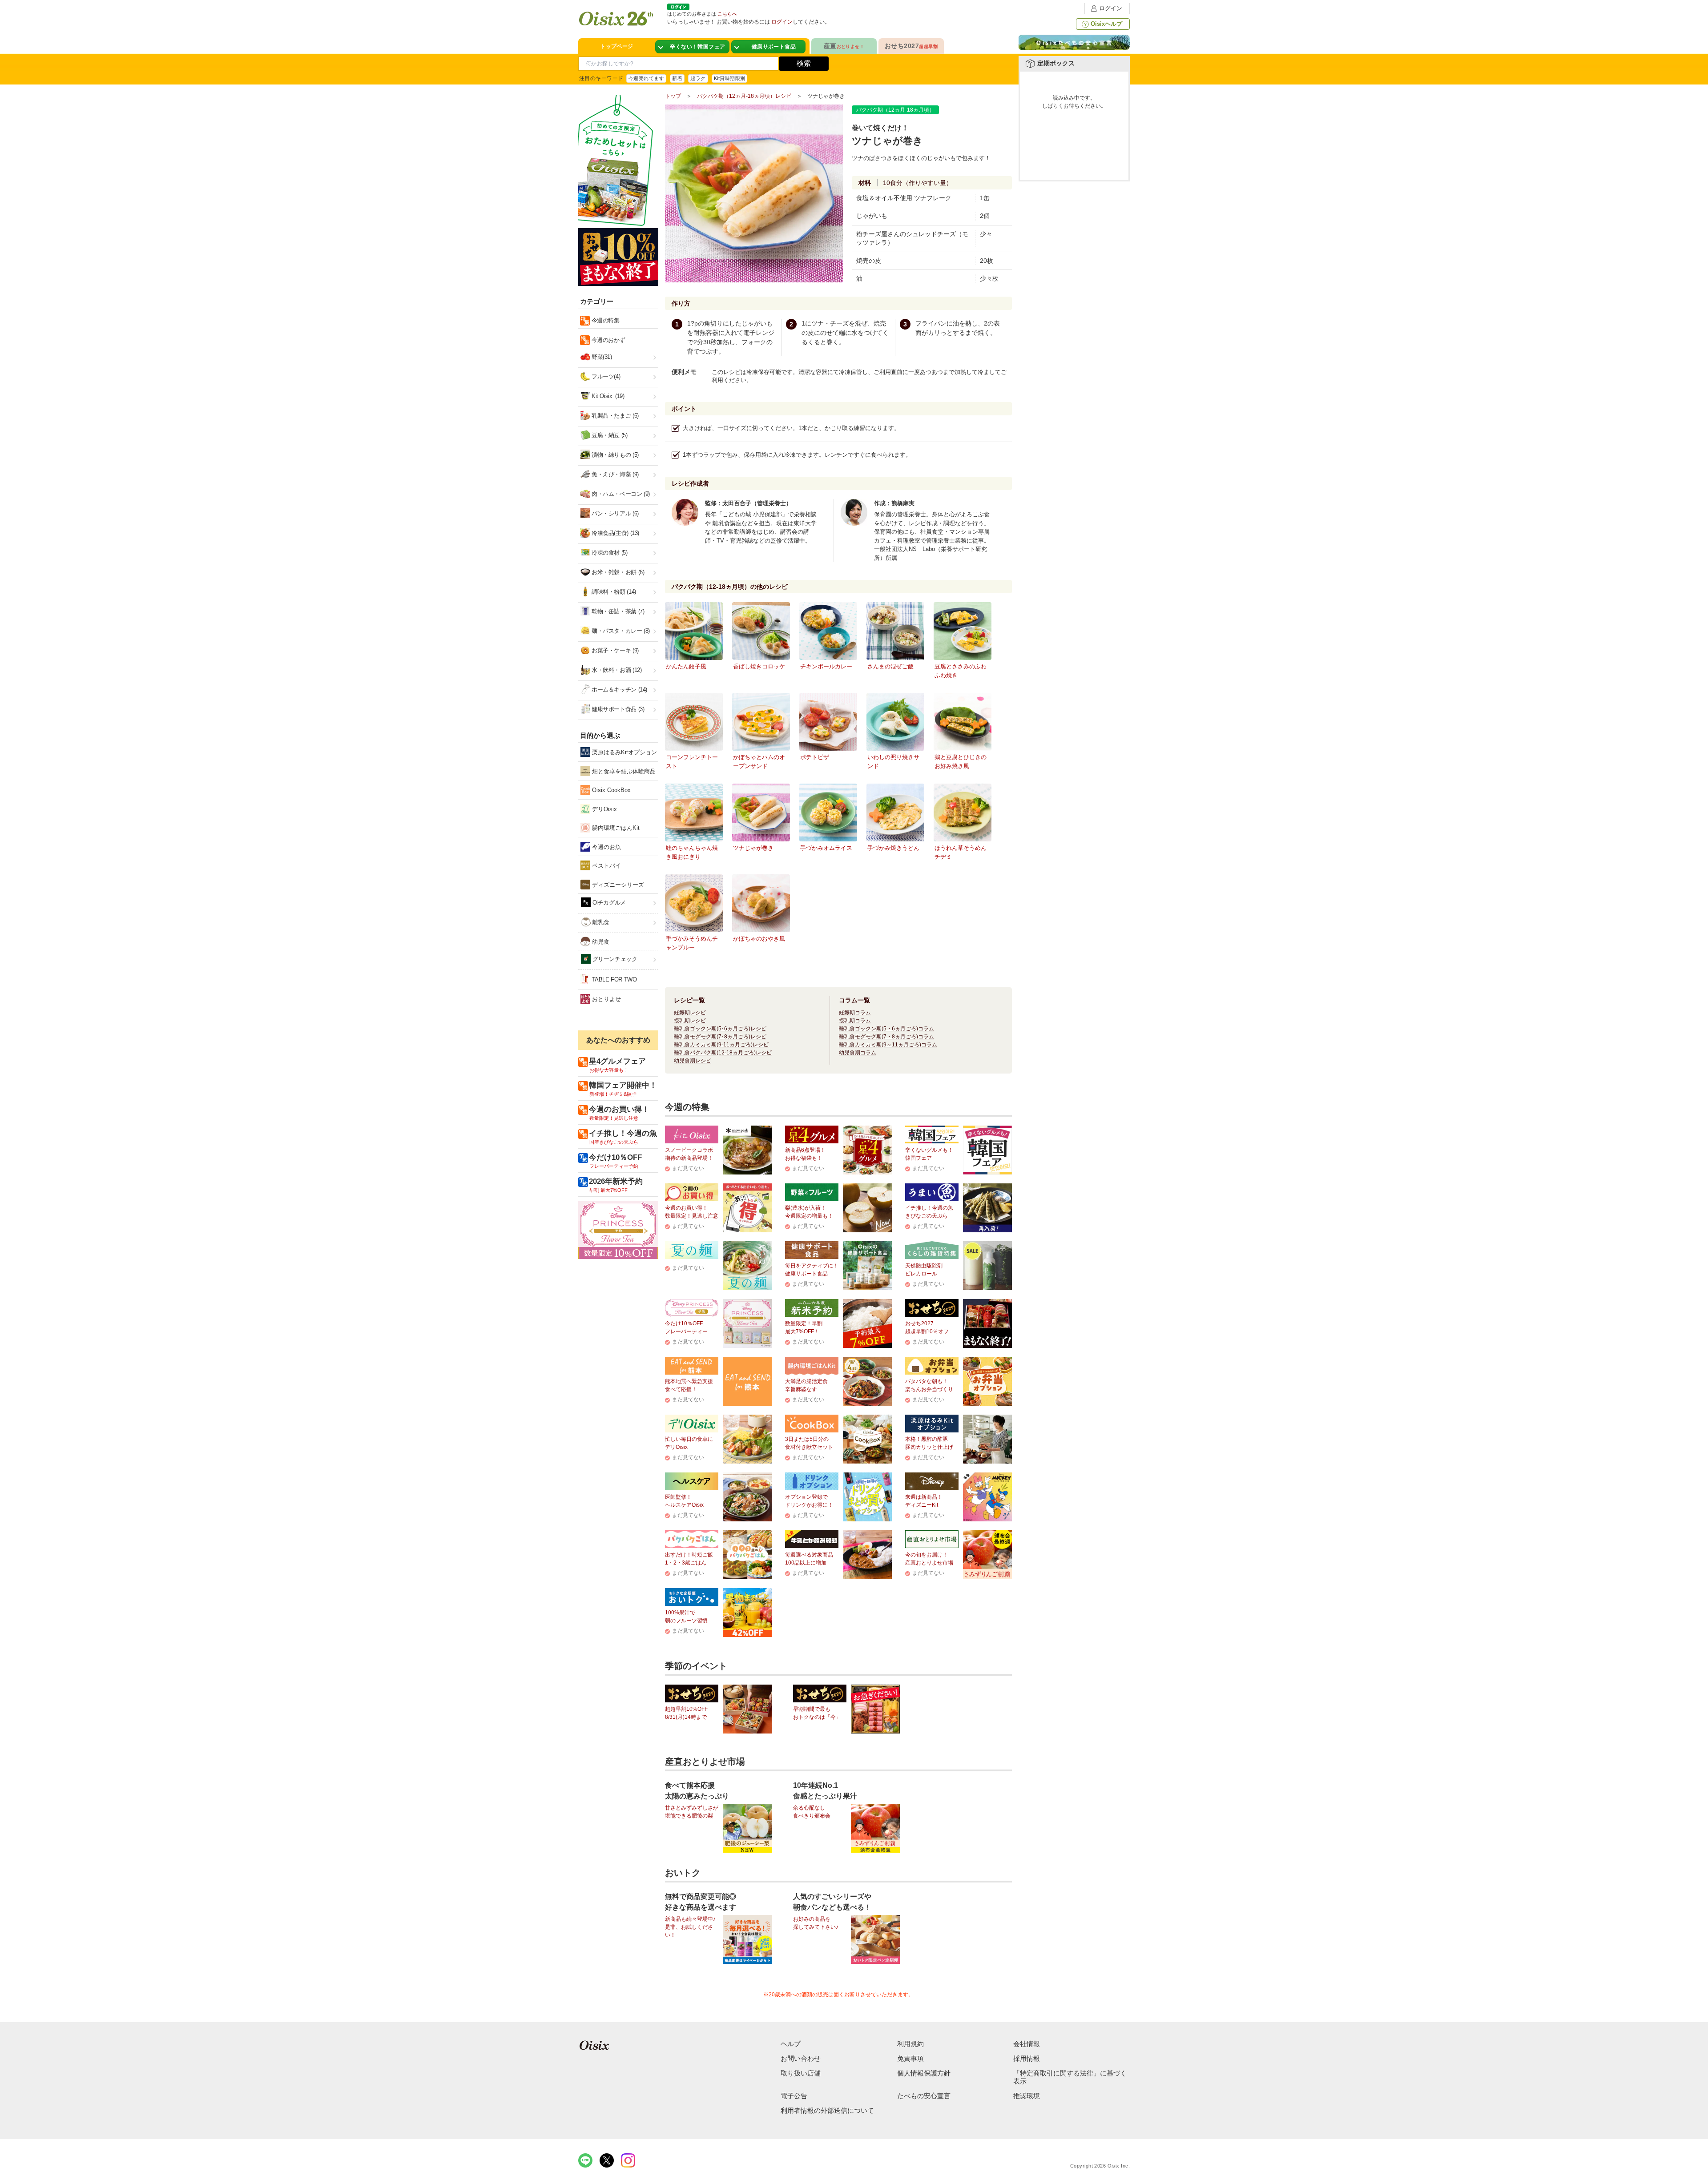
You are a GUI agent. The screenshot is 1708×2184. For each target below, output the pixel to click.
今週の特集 (605, 320)
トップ (673, 96)
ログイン (1111, 8)
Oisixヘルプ (1106, 24)
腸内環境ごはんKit (615, 828)
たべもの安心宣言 (924, 2096)
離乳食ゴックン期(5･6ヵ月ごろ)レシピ (720, 1029)
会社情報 (1027, 2044)
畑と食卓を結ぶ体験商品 (623, 771)
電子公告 (794, 2096)
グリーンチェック (614, 959)
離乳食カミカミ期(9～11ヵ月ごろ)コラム (888, 1045)
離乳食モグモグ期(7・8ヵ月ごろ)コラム (886, 1037)
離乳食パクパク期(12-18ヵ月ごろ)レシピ (723, 1053)
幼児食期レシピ (693, 1061)
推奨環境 (1027, 2096)
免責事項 (910, 2058)
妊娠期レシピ (690, 1013)
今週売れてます (646, 78)
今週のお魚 (606, 847)
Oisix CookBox (610, 790)
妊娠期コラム (855, 1013)
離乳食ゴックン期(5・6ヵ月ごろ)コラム (886, 1029)
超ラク (698, 78)
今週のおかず (607, 340)
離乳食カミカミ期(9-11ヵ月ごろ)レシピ (721, 1045)
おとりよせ (606, 999)
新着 (677, 78)
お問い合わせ (801, 2058)
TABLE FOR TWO (614, 979)
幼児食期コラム (858, 1053)
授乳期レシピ (690, 1021)
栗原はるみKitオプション (624, 752)
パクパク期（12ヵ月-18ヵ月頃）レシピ (744, 96)
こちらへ (727, 14)
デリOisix (604, 809)
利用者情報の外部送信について (827, 2110)
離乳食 (600, 922)
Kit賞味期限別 (730, 78)
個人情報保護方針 (924, 2073)
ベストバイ (606, 866)
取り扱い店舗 (801, 2073)
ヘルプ (791, 2044)
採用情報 (1027, 2058)
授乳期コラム (855, 1021)
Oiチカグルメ (608, 903)
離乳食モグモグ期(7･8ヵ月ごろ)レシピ (720, 1037)
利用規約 (910, 2044)
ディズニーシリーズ (617, 885)
